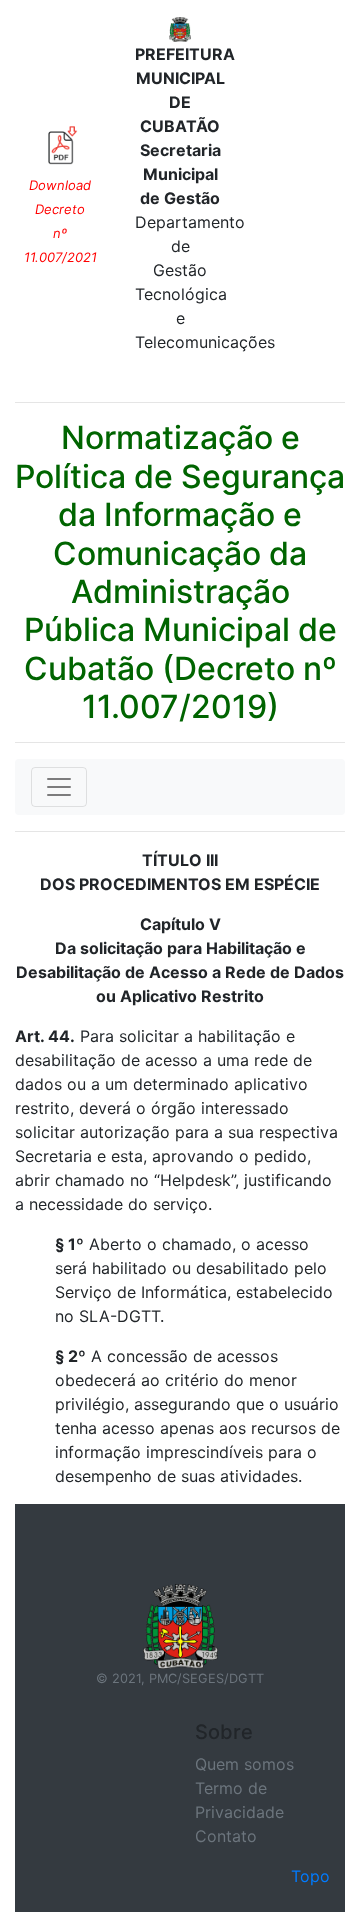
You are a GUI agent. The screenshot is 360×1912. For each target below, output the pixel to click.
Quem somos (244, 1764)
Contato (226, 1836)
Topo (310, 1876)
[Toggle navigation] (59, 787)
